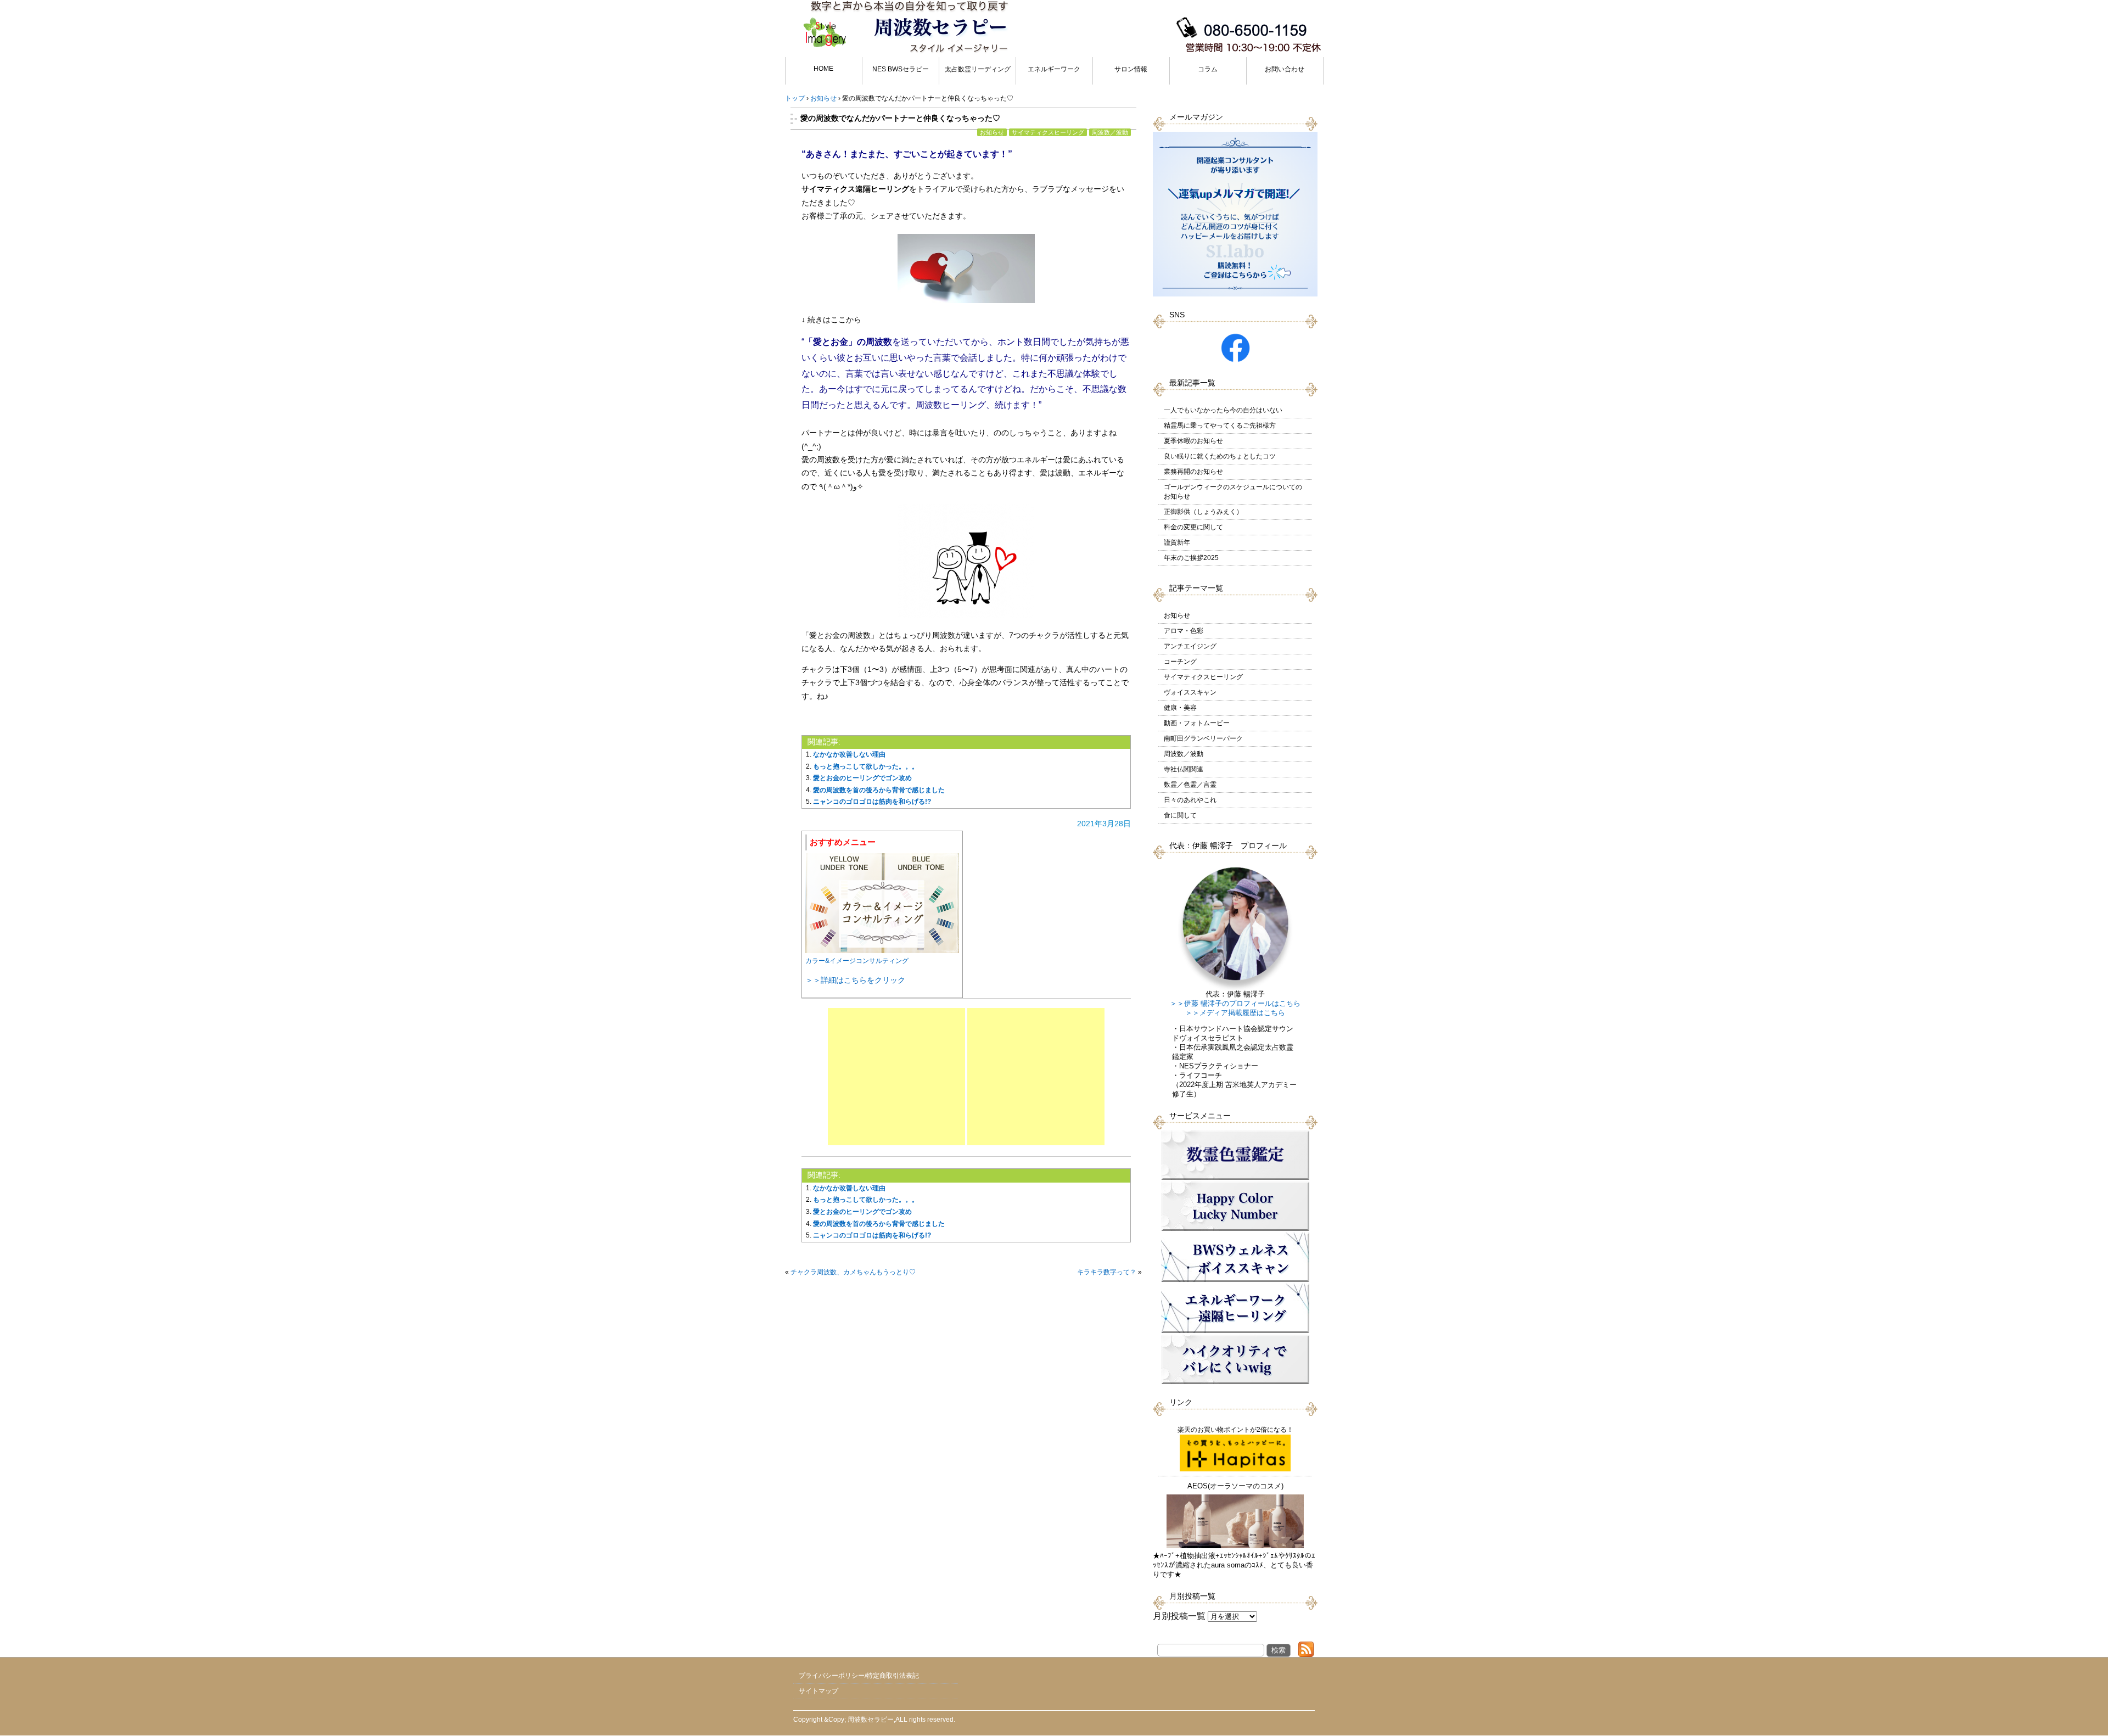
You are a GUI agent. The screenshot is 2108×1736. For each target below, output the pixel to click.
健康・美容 (1180, 708)
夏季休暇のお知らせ (1193, 441)
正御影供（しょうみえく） (1203, 512)
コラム (1208, 69)
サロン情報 (1131, 69)
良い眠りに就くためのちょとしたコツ (1220, 456)
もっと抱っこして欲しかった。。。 (866, 766)
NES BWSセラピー (901, 69)
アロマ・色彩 (1184, 631)
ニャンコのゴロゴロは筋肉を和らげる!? (872, 802)
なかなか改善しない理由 (849, 754)
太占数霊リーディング (978, 69)
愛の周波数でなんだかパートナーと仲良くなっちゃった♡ (900, 118)
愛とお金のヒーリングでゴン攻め (862, 778)
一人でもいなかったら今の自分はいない (1223, 410)
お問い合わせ (1285, 69)
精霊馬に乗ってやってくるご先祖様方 (1220, 425)
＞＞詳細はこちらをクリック (855, 980)
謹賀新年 (1177, 542)
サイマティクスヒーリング (1048, 132)
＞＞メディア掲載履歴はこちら (1235, 1013)
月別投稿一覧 (1179, 1616)
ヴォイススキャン (1190, 692)
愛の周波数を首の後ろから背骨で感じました (879, 790)
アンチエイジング (1190, 646)
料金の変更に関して (1193, 527)
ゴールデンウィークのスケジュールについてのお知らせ (1233, 492)
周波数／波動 (1110, 132)
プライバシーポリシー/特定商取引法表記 (859, 1676)
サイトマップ (818, 1691)
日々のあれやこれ (1190, 800)
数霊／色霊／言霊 (1190, 785)
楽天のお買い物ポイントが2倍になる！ (1235, 1430)
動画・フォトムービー (1197, 723)
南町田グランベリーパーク (1203, 738)
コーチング (1180, 662)
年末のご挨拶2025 (1191, 558)
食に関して (1180, 815)
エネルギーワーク (1054, 69)
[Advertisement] (896, 1077)
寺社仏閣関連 (1184, 769)
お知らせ (992, 132)
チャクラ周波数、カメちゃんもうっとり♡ (853, 1272)
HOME (823, 69)
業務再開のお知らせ (1193, 472)
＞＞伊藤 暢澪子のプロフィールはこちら (1235, 1004)
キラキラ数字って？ (1107, 1272)
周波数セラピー (871, 1720)
